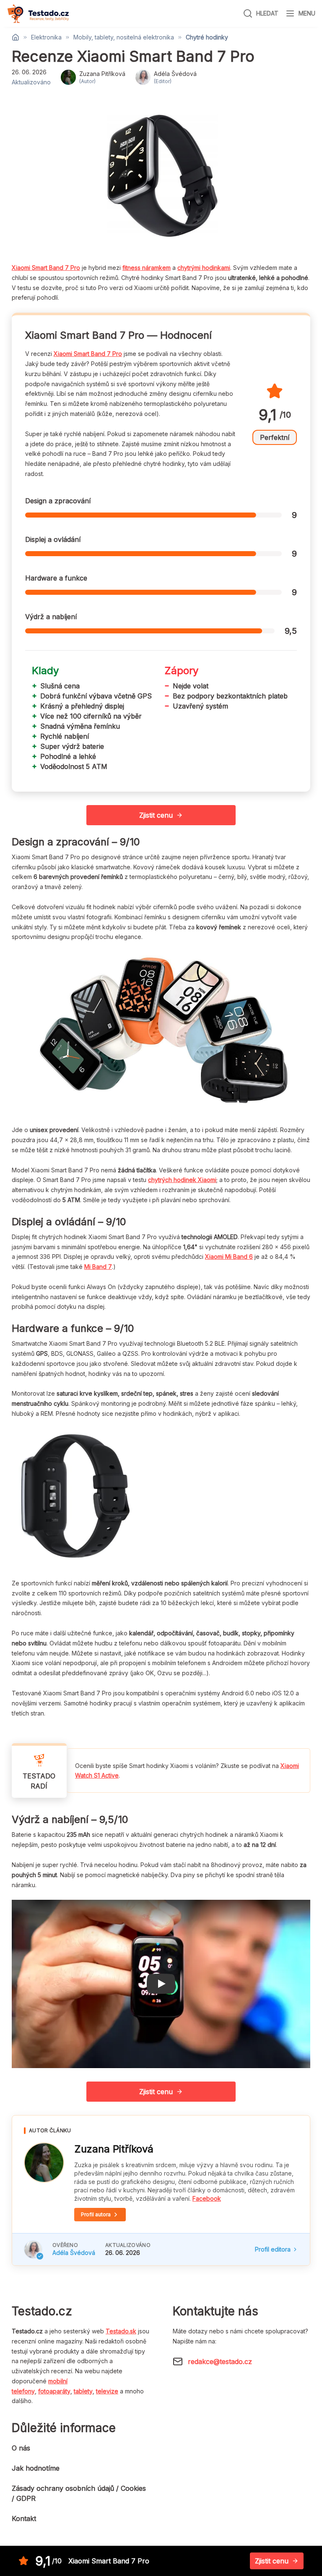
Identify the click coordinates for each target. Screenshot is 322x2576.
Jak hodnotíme (36, 2468)
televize (107, 2391)
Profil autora (96, 2214)
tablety (83, 2391)
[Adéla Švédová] (33, 2249)
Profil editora (273, 2249)
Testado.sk (121, 2331)
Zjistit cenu (156, 815)
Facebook (207, 2198)
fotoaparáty (54, 2391)
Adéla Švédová (74, 2253)
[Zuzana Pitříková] (44, 2163)
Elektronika (46, 37)
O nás (21, 2448)
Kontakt (24, 2518)
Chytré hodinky (207, 37)
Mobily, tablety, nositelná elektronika (124, 37)
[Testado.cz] (38, 14)
